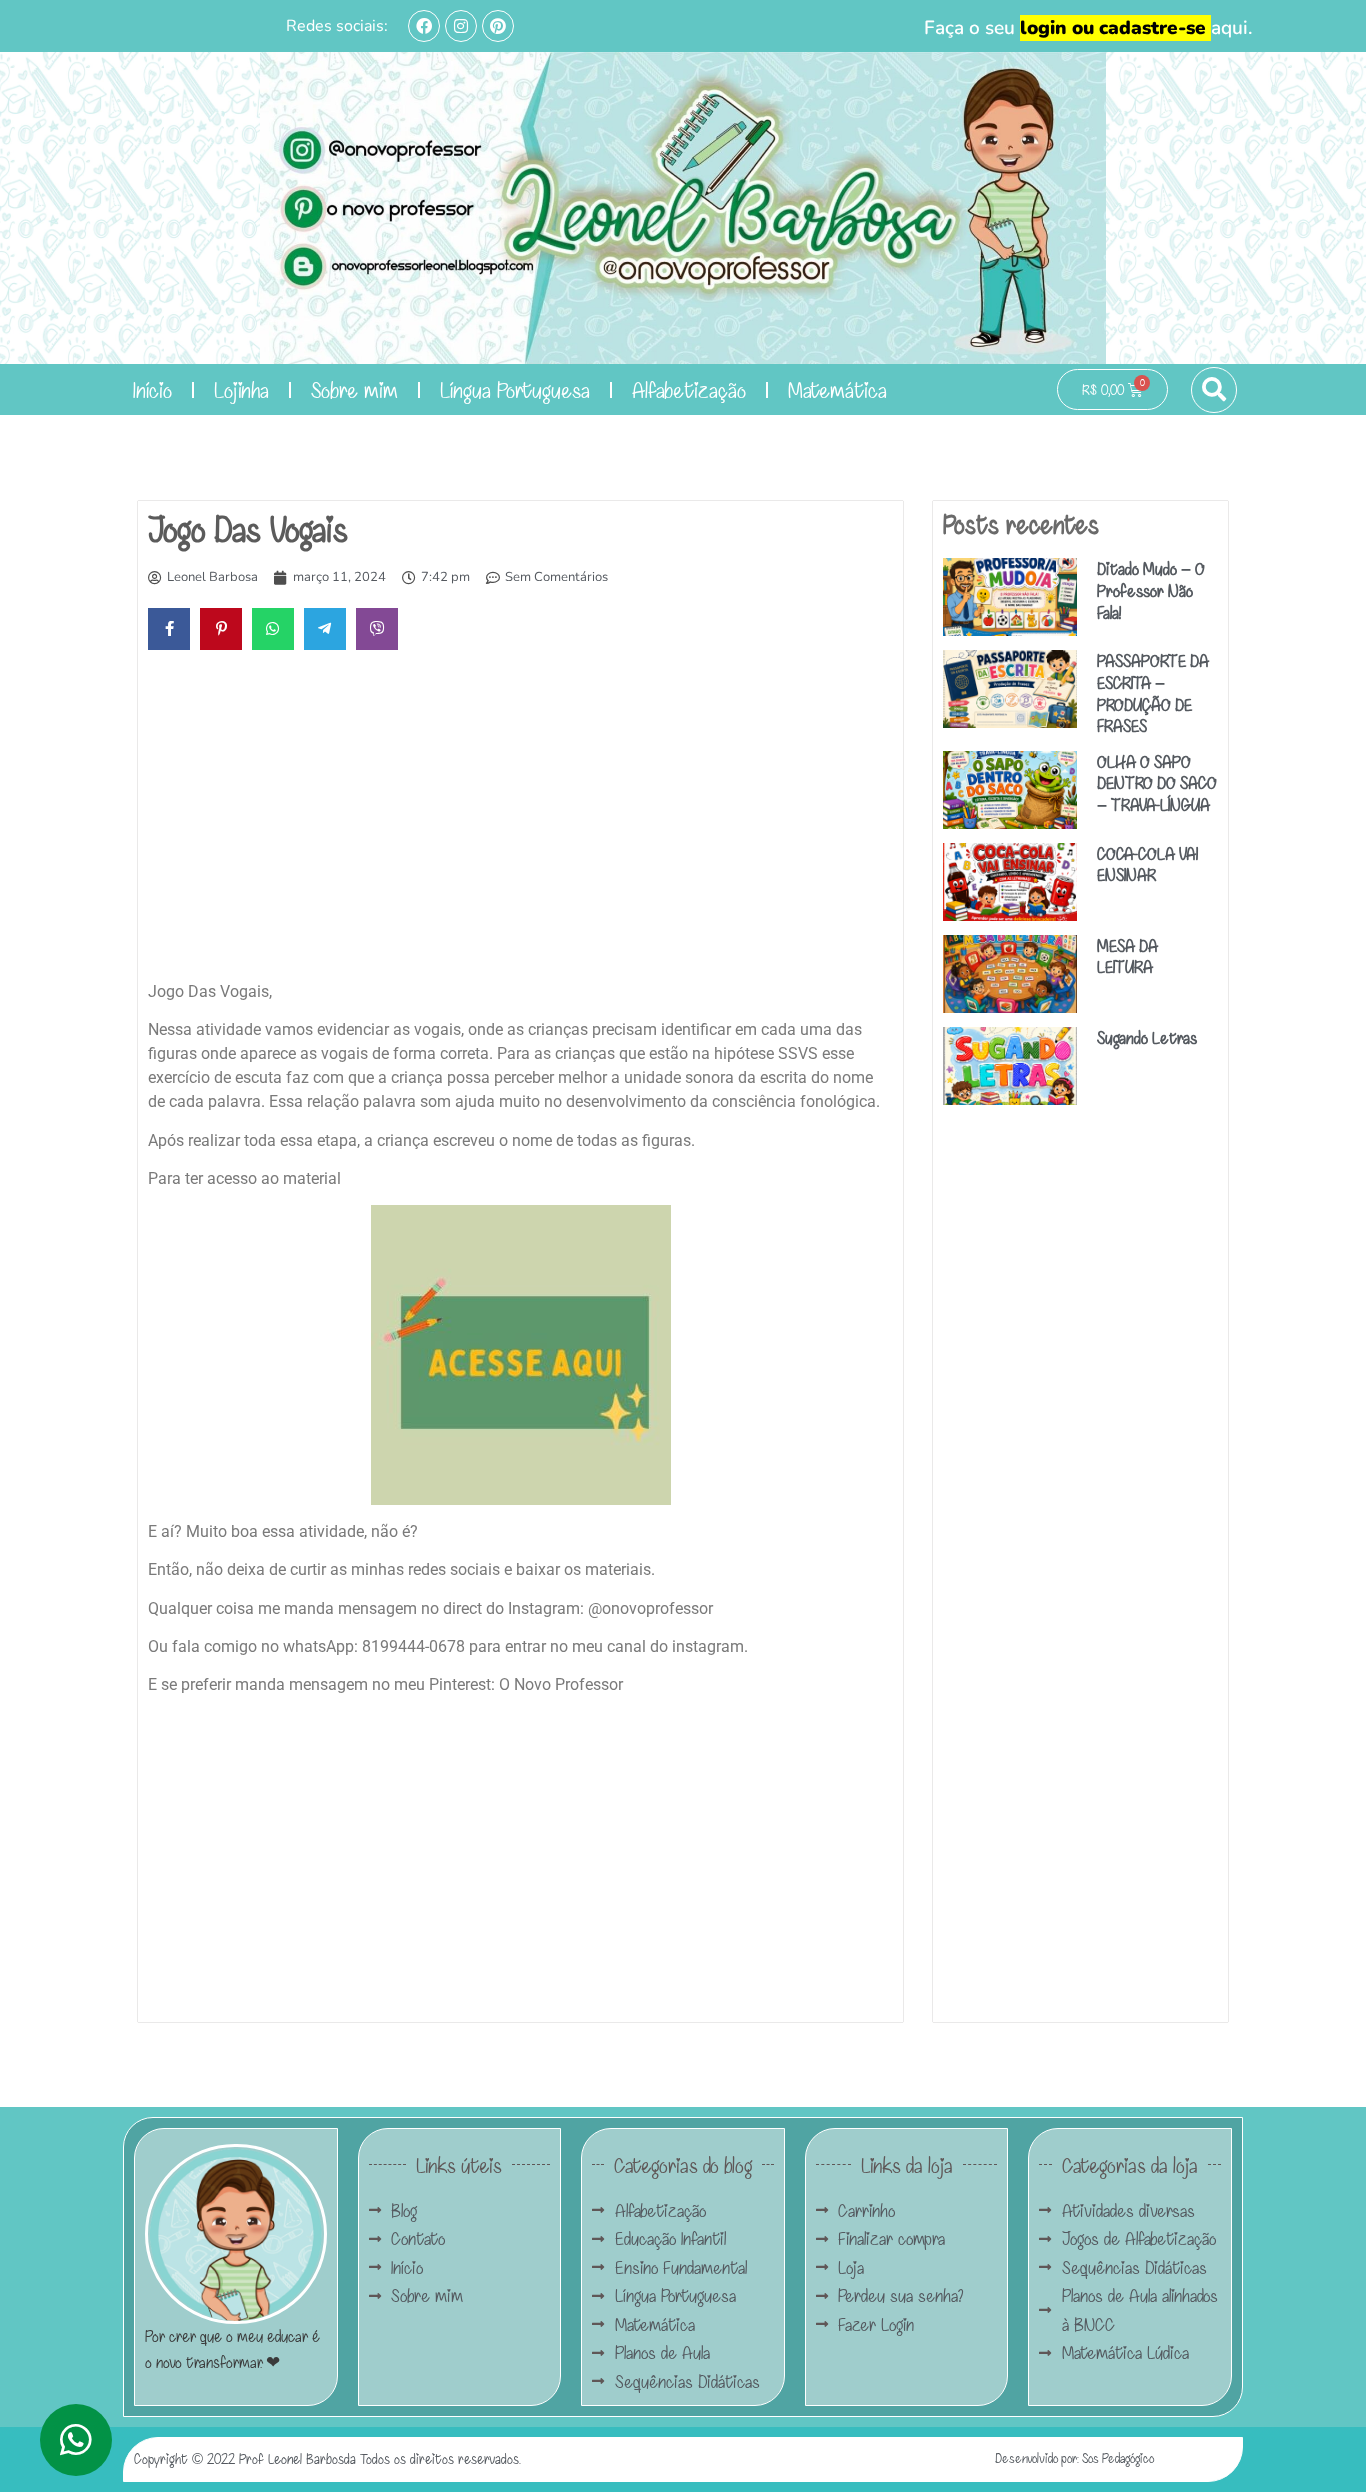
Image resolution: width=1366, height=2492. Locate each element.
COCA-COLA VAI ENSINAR (1147, 864)
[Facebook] (424, 26)
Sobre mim (354, 389)
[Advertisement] (520, 820)
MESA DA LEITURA (1127, 956)
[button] (1214, 390)
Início (152, 389)
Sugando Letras (1147, 1037)
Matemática (837, 389)
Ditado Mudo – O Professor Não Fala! (1151, 590)
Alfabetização (689, 389)
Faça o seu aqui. (1088, 28)
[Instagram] (461, 26)
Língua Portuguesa (515, 389)
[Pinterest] (498, 26)
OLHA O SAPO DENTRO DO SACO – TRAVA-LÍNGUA (1157, 783)
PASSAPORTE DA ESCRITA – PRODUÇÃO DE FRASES (1153, 693)
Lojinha (241, 389)
